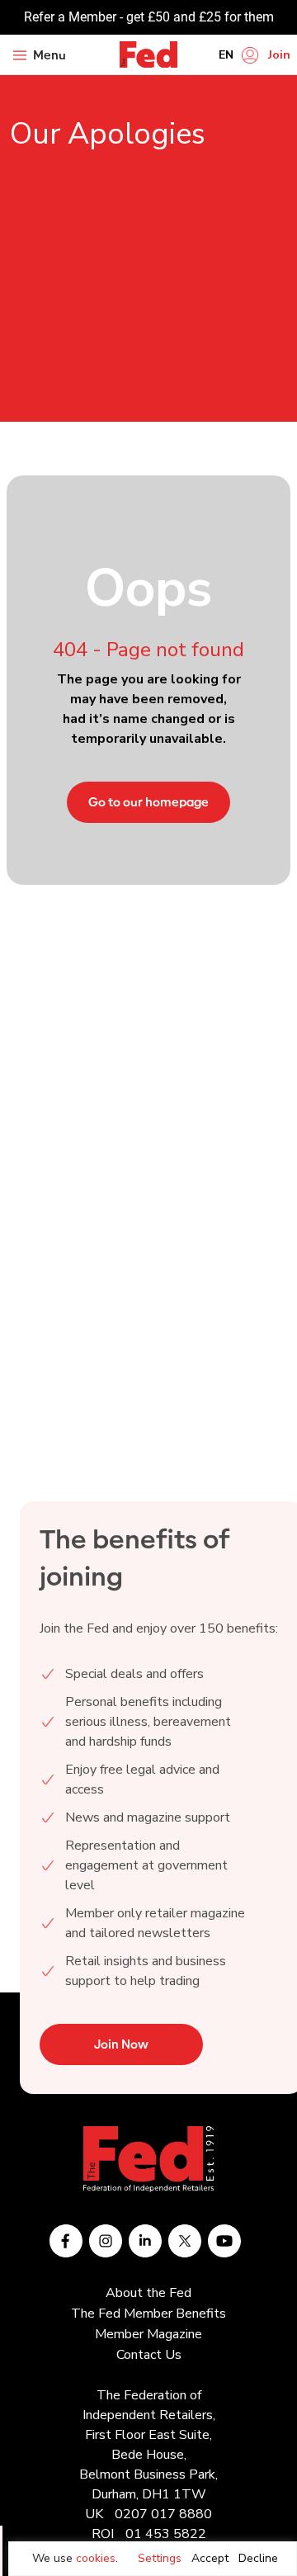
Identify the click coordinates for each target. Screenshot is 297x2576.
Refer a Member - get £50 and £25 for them (149, 17)
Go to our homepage (148, 802)
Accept (210, 2558)
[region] (153, 2559)
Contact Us (149, 2355)
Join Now (121, 2044)
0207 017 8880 (163, 2514)
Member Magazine (148, 2334)
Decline (258, 2558)
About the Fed (148, 2293)
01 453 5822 (166, 2534)
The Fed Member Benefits (148, 2314)
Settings (160, 2558)
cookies (96, 2558)
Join (279, 55)
